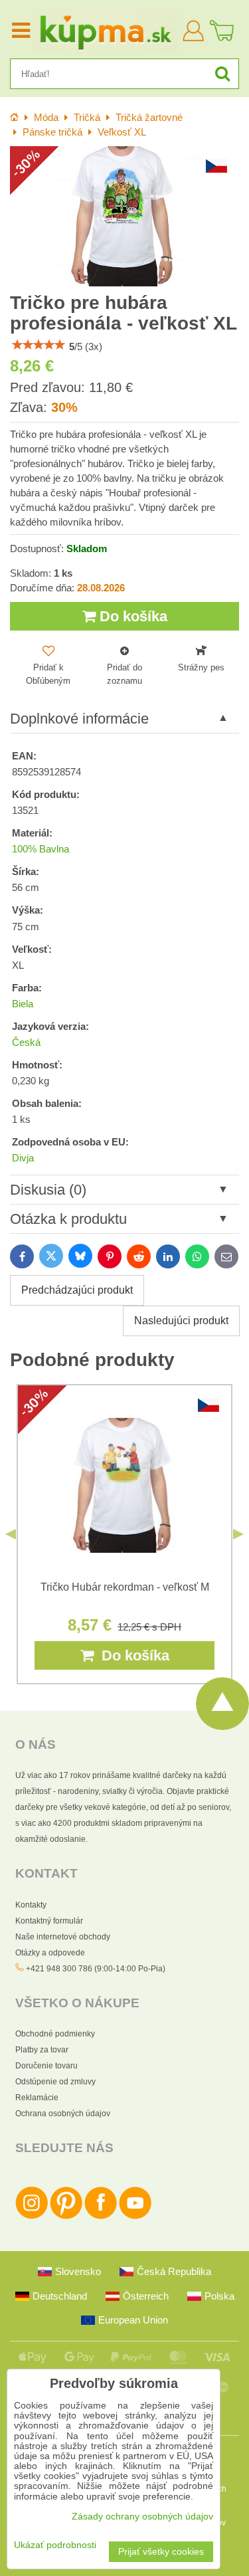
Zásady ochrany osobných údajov (142, 2517)
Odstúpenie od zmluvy (55, 2082)
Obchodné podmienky (55, 2034)
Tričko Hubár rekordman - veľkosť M (125, 1587)
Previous (11, 1534)
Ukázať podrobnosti (55, 2545)
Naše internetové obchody (63, 1937)
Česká (26, 1042)
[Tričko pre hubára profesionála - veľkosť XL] (124, 216)
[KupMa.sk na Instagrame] (32, 2217)
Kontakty (31, 1905)
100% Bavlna (41, 849)
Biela (23, 1004)
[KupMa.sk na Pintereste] (66, 2217)
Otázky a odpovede (50, 1953)
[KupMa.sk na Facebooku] (101, 2217)
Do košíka (131, 616)
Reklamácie (37, 2098)
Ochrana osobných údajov (63, 2114)
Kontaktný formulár (49, 1921)
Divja (23, 1158)
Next (238, 1534)
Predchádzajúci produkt (77, 1290)
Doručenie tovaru (46, 2066)
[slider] (39, 345)
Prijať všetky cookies (161, 2552)
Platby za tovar (42, 2050)
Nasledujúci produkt (181, 1321)
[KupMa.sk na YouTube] (135, 2217)
